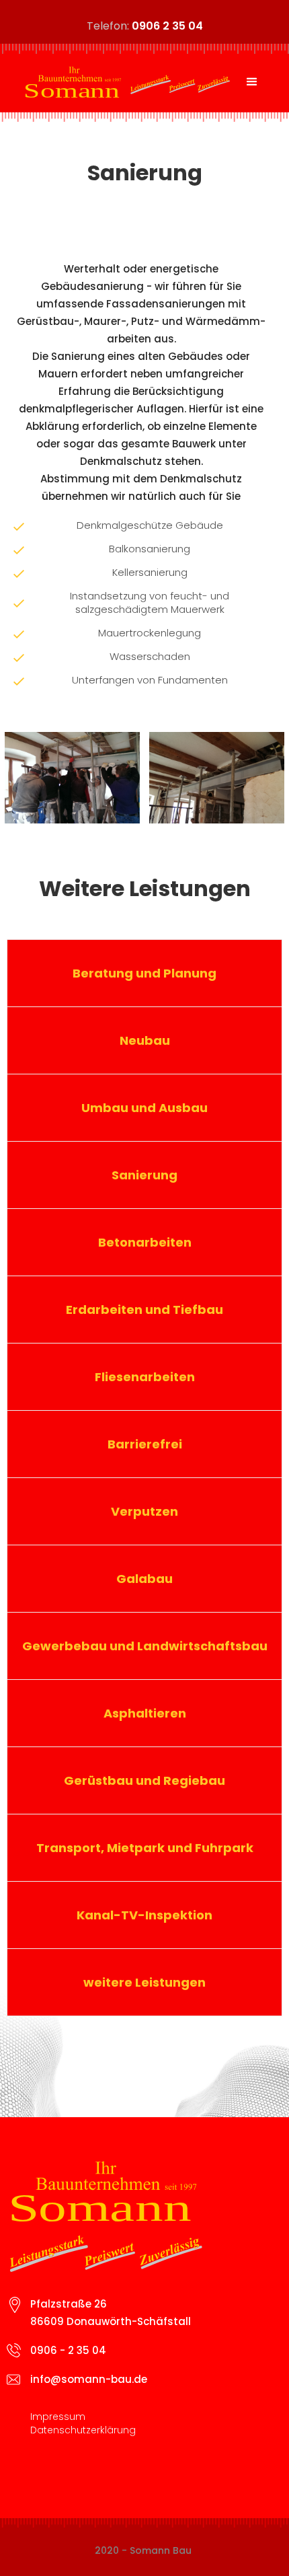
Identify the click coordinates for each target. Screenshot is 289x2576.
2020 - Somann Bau (143, 2550)
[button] (252, 82)
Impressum (58, 2417)
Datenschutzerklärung (83, 2430)
